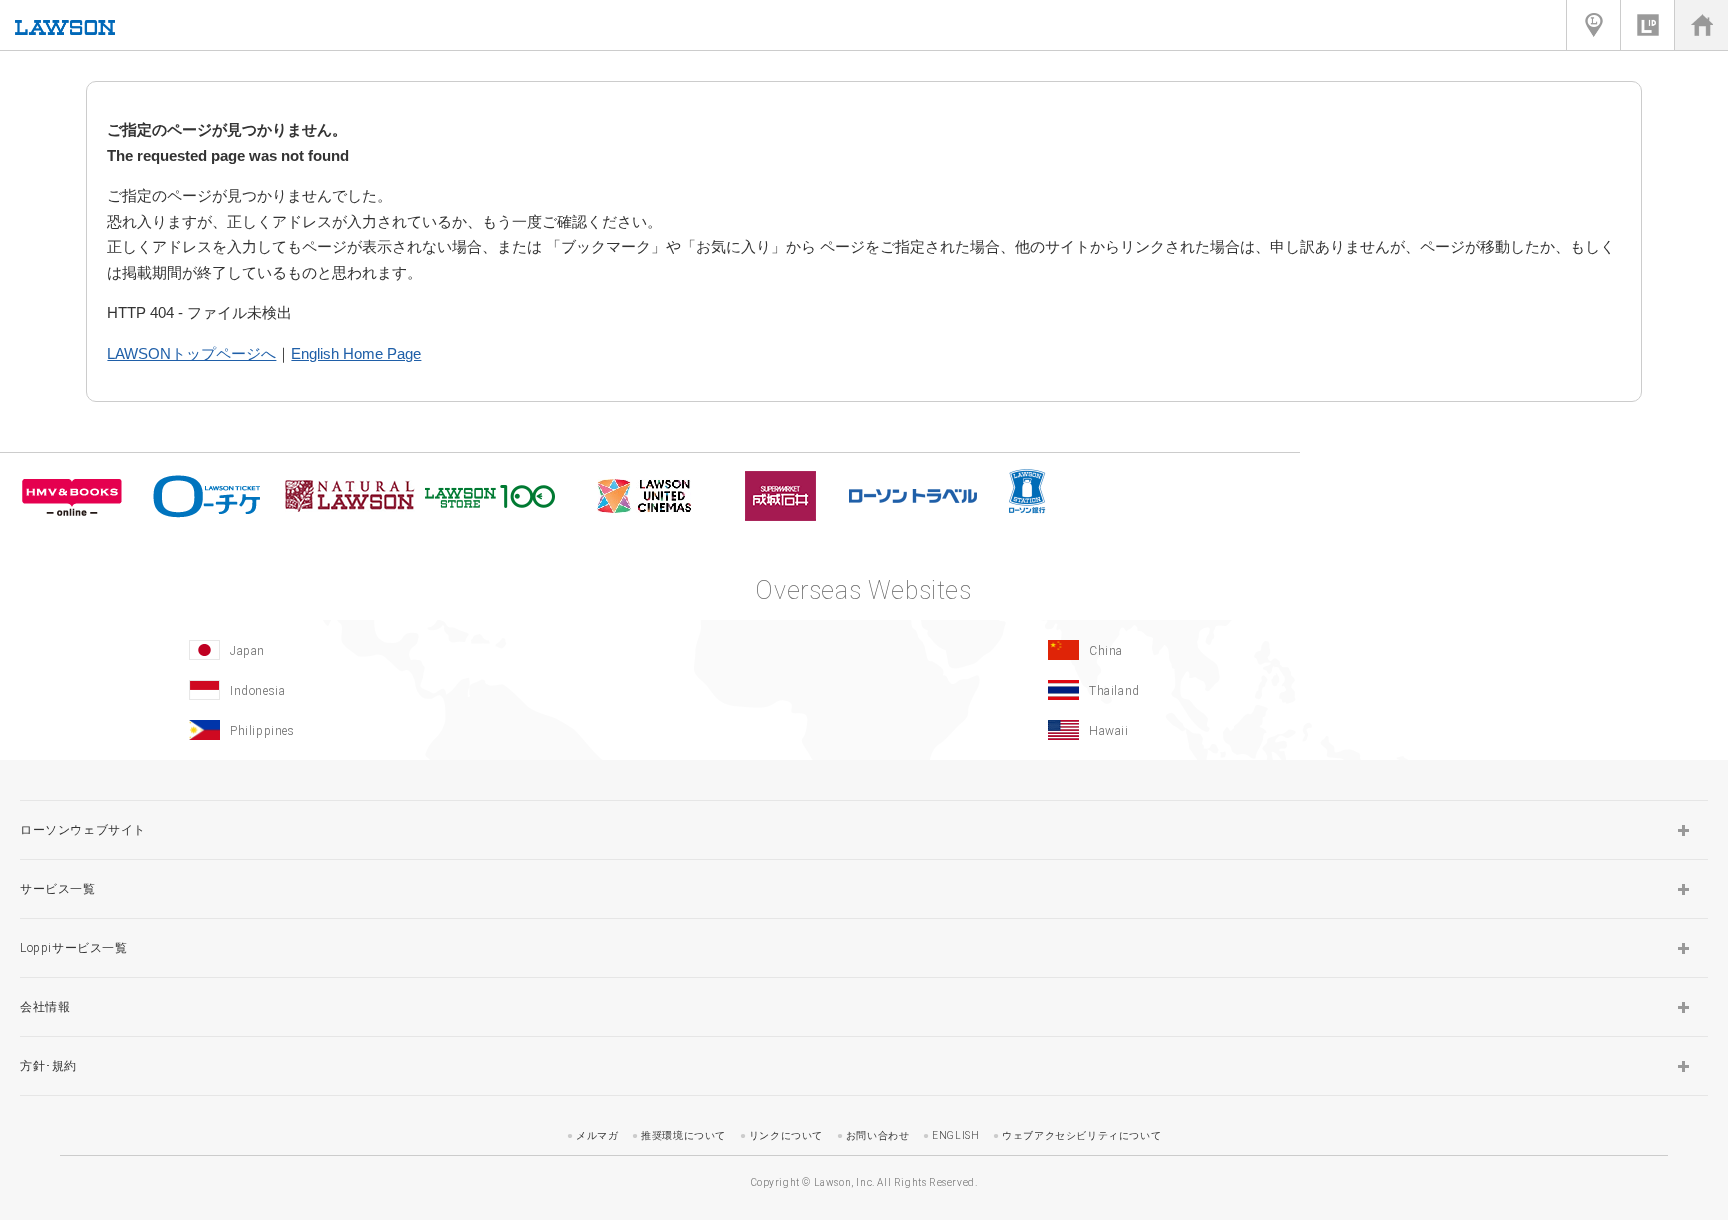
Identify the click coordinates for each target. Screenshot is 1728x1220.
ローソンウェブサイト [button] (83, 830)
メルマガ (597, 1135)
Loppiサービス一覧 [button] (74, 948)
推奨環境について (683, 1135)
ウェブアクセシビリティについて (1081, 1135)
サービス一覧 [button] (58, 889)
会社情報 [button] (45, 1007)
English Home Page (356, 353)
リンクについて (786, 1135)
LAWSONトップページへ (191, 353)
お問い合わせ (878, 1135)
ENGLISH (955, 1135)
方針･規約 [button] (48, 1066)
